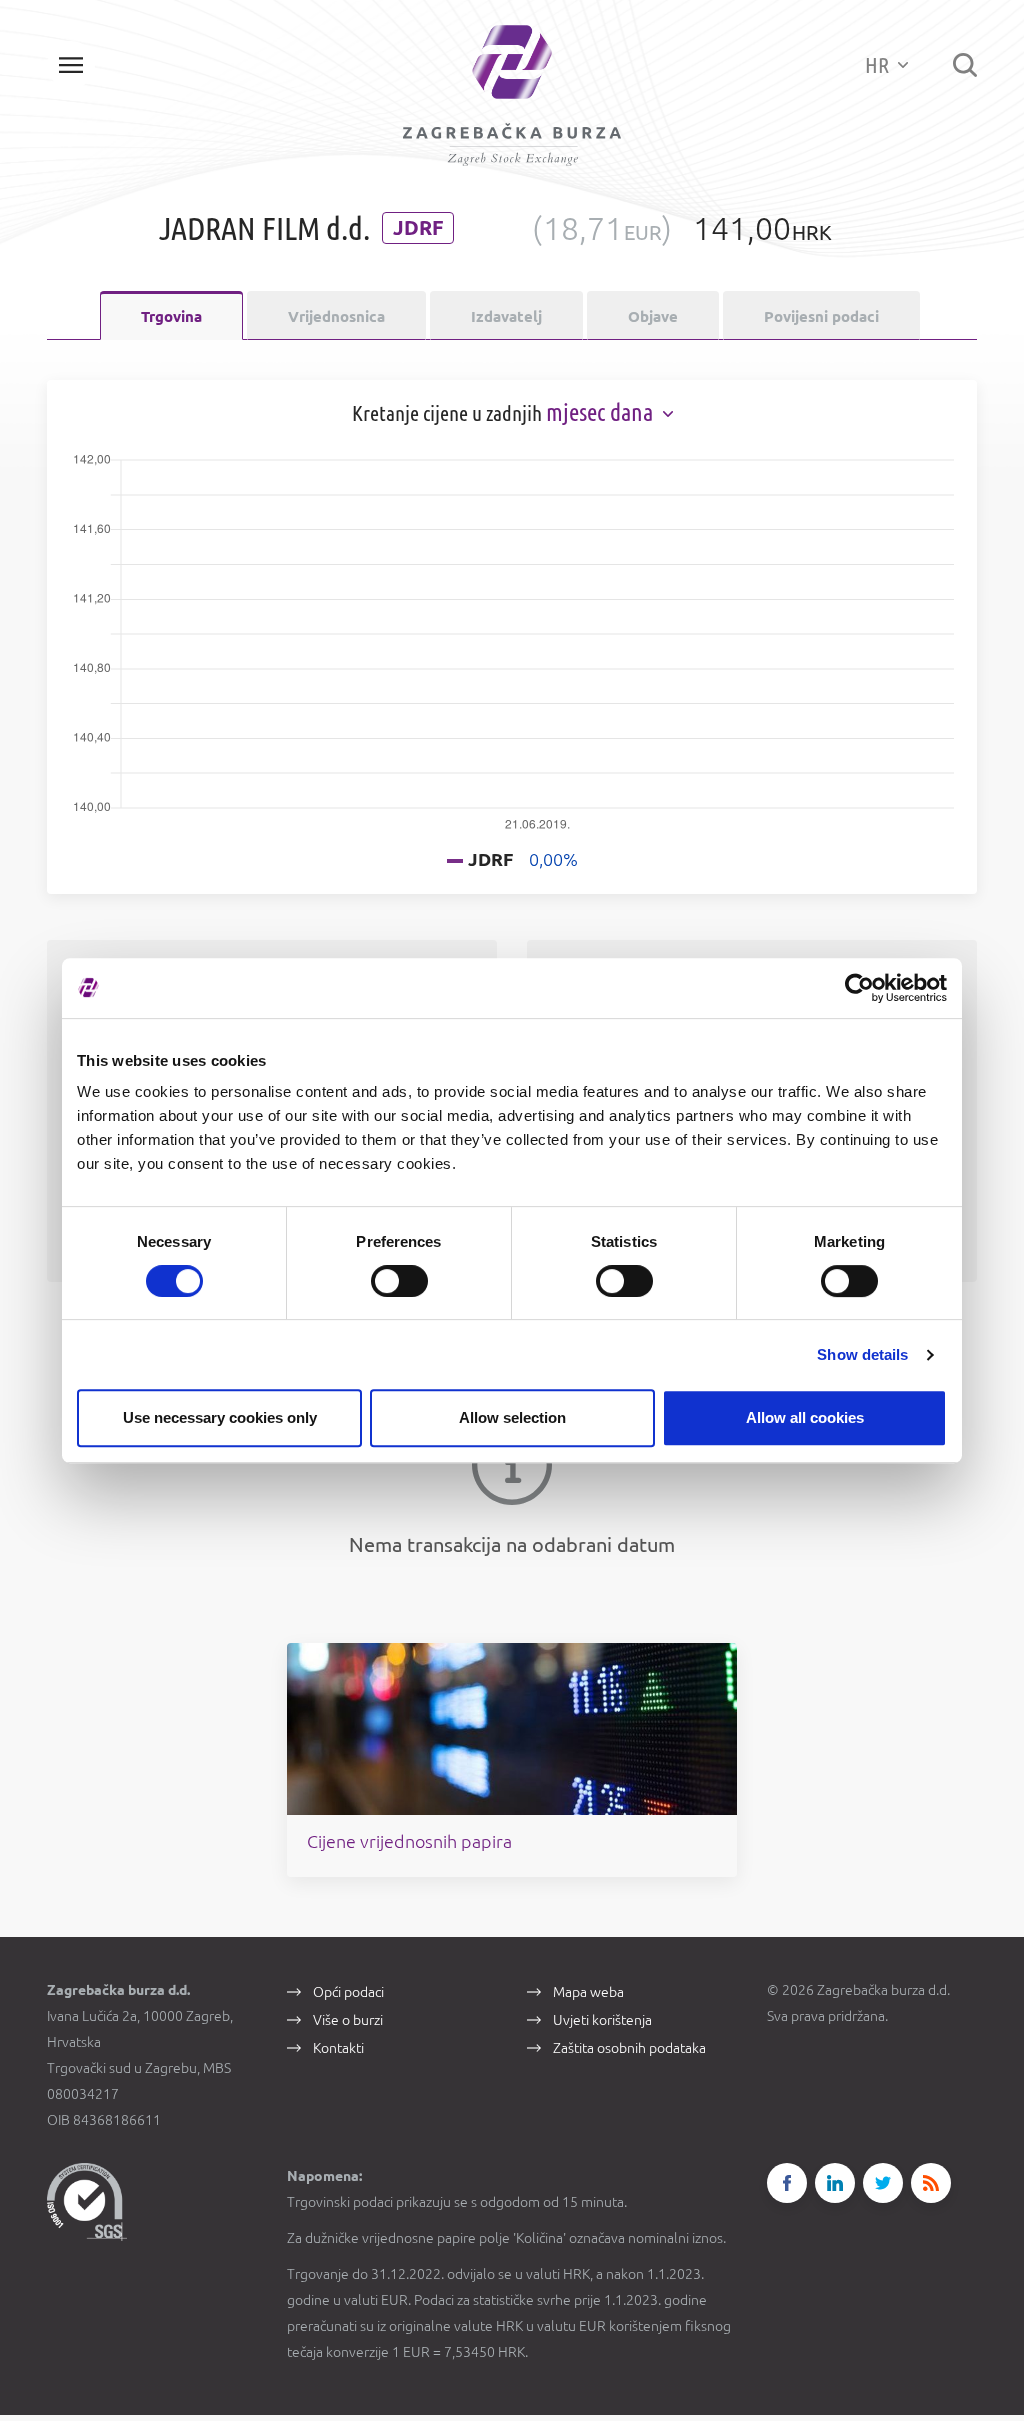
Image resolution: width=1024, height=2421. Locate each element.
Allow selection (512, 1417)
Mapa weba (588, 1992)
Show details (862, 1354)
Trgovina (171, 316)
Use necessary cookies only (220, 1417)
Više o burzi (348, 2020)
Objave (653, 316)
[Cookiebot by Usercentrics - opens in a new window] (859, 988)
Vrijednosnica (336, 316)
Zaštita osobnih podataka (629, 2048)
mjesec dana (602, 412)
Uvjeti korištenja (602, 2020)
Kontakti (338, 2048)
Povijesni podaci (821, 316)
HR (879, 64)
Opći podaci (348, 1992)
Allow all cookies (805, 1417)
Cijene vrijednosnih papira (409, 1841)
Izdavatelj (506, 316)
